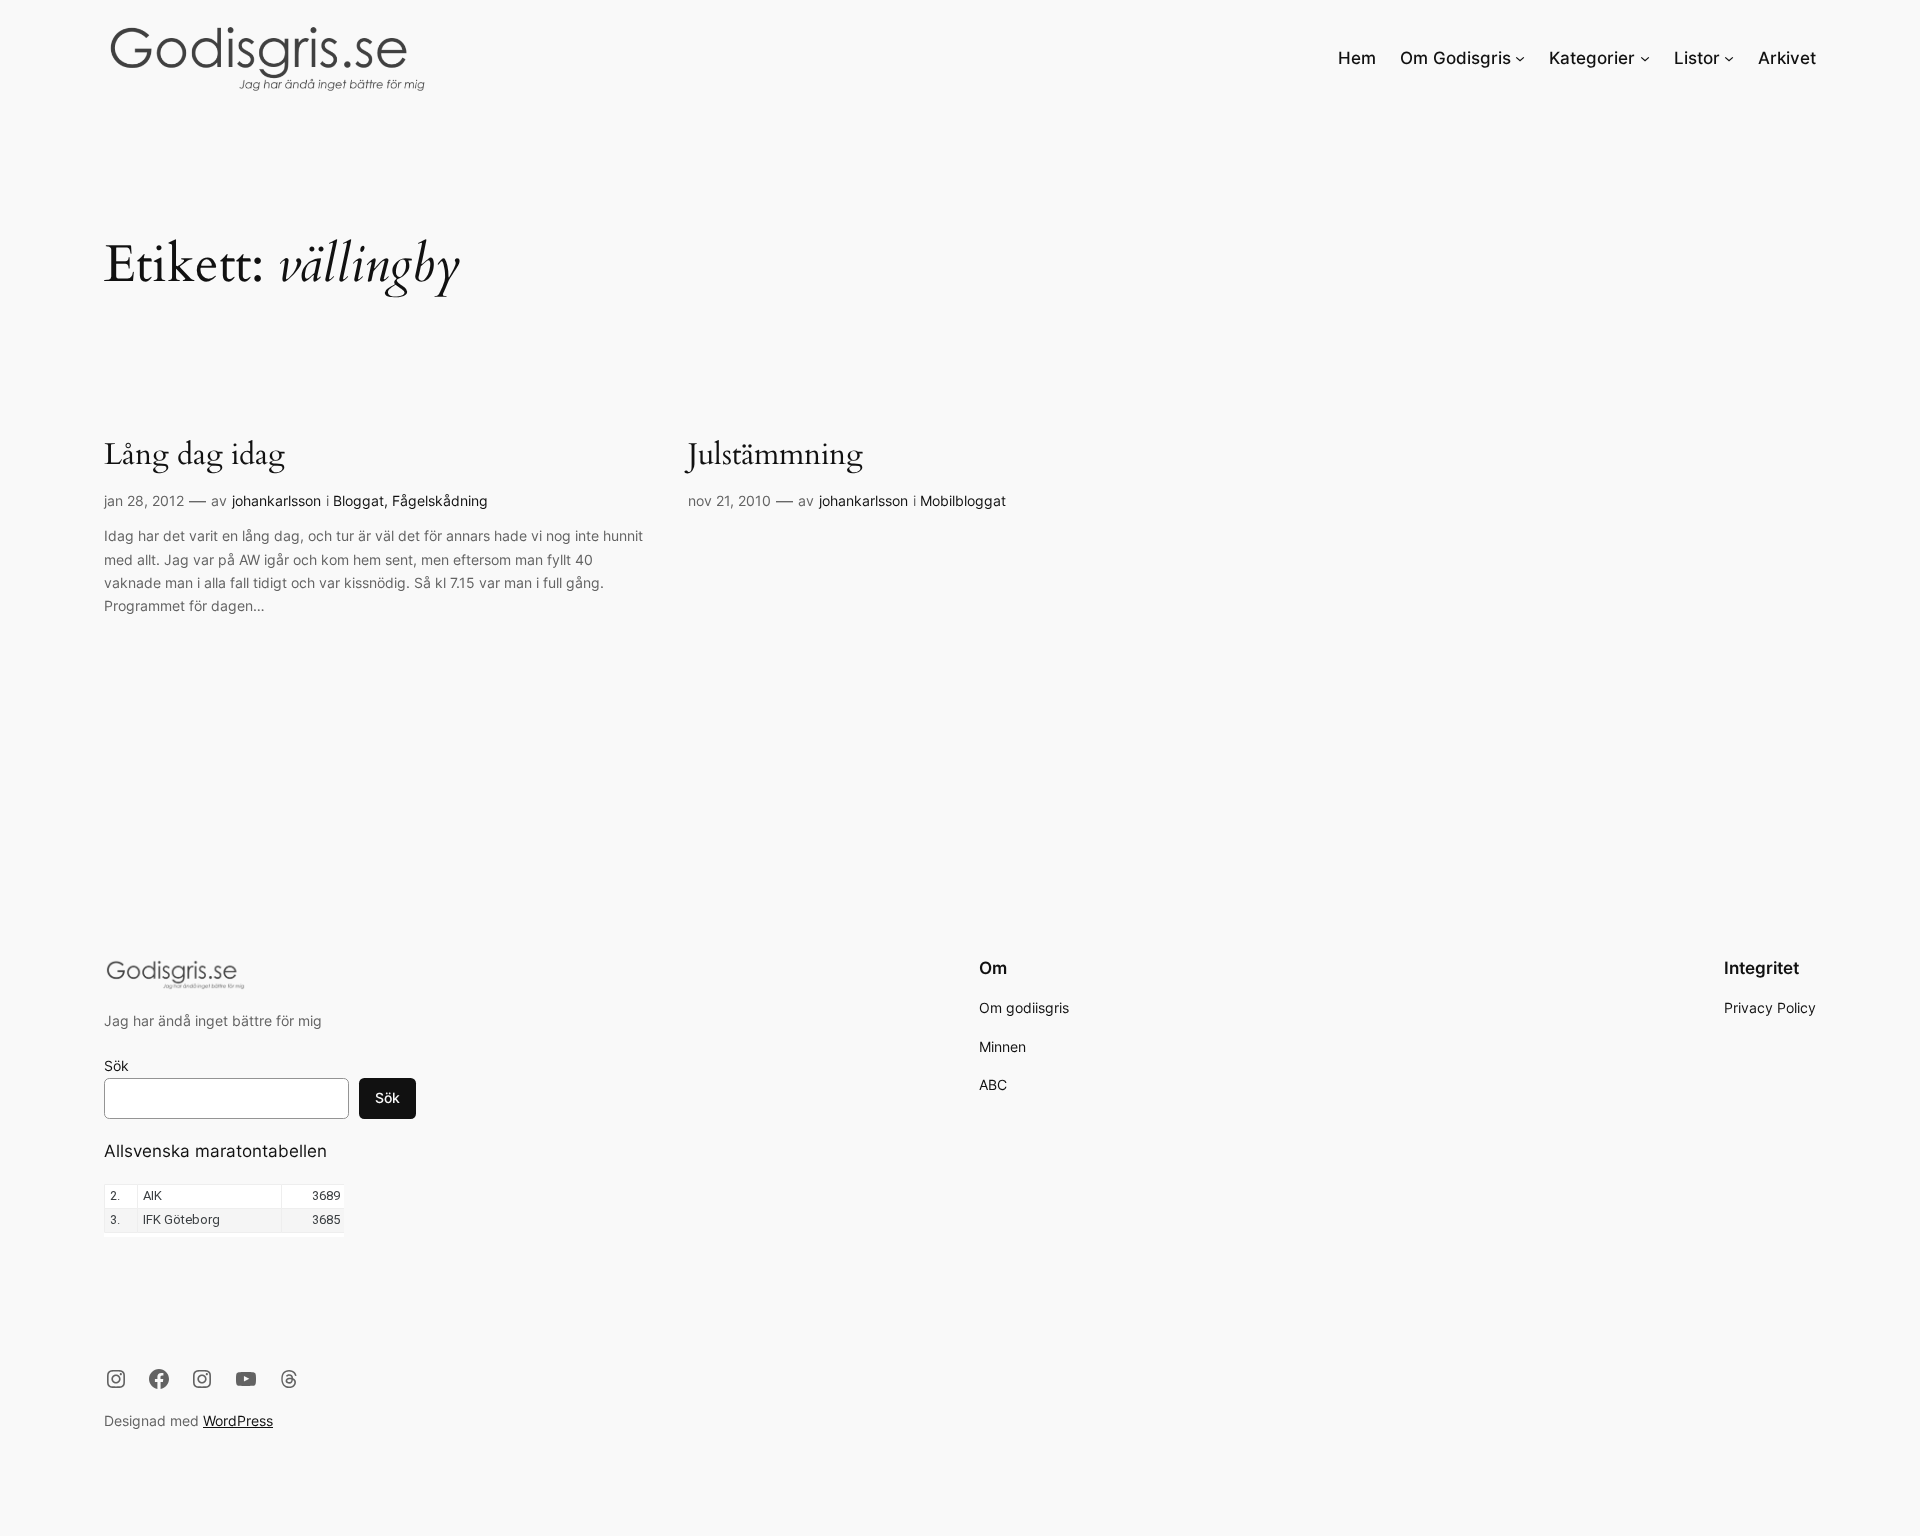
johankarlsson (276, 500)
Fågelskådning (440, 500)
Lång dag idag (194, 456)
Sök (116, 1065)
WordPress (238, 1420)
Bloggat (358, 500)
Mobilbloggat (963, 500)
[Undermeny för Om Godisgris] (1520, 58)
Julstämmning (775, 456)
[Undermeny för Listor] (1729, 58)
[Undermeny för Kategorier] (1645, 58)
